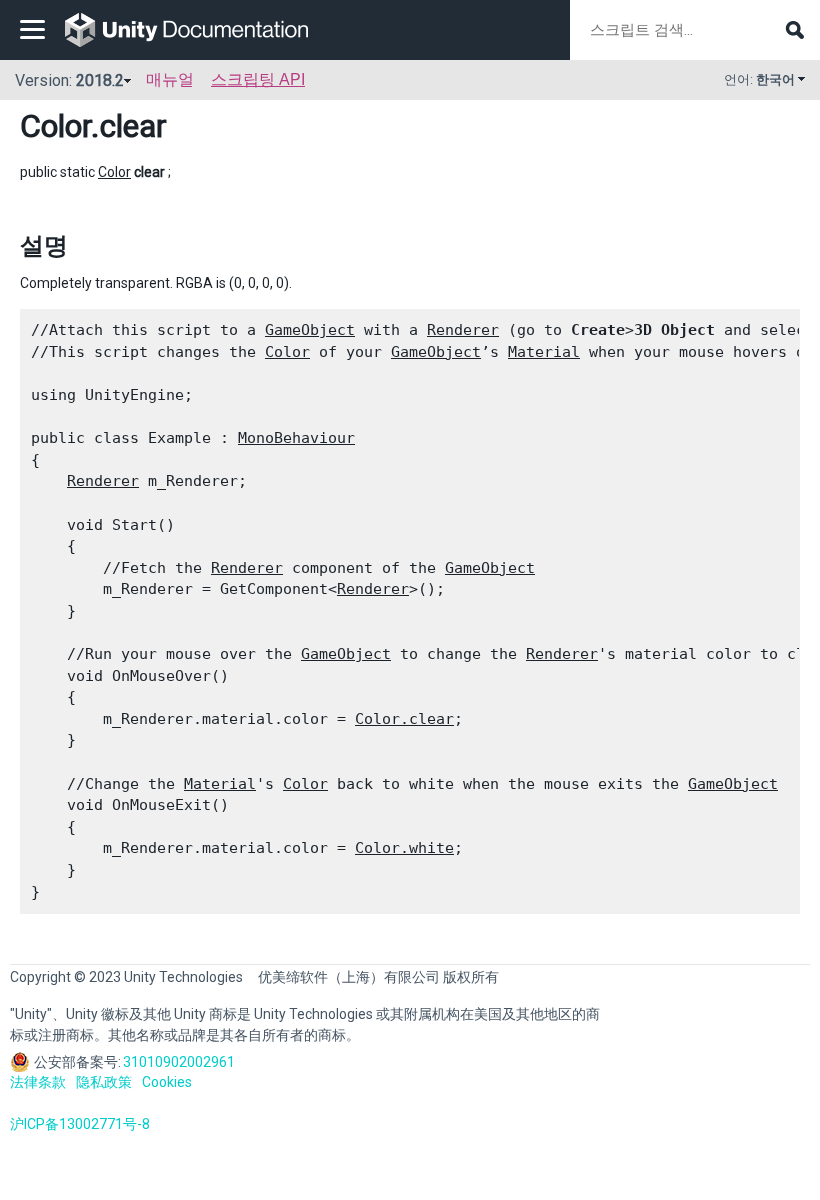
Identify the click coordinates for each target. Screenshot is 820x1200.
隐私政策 (104, 1082)
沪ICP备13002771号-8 (80, 1124)
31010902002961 (179, 1062)
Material (544, 352)
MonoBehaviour (296, 438)
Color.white (404, 848)
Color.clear (404, 719)
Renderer (463, 330)
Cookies (167, 1082)
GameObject (310, 330)
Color (55, 126)
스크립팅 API (258, 79)
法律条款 (38, 1082)
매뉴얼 (170, 79)
